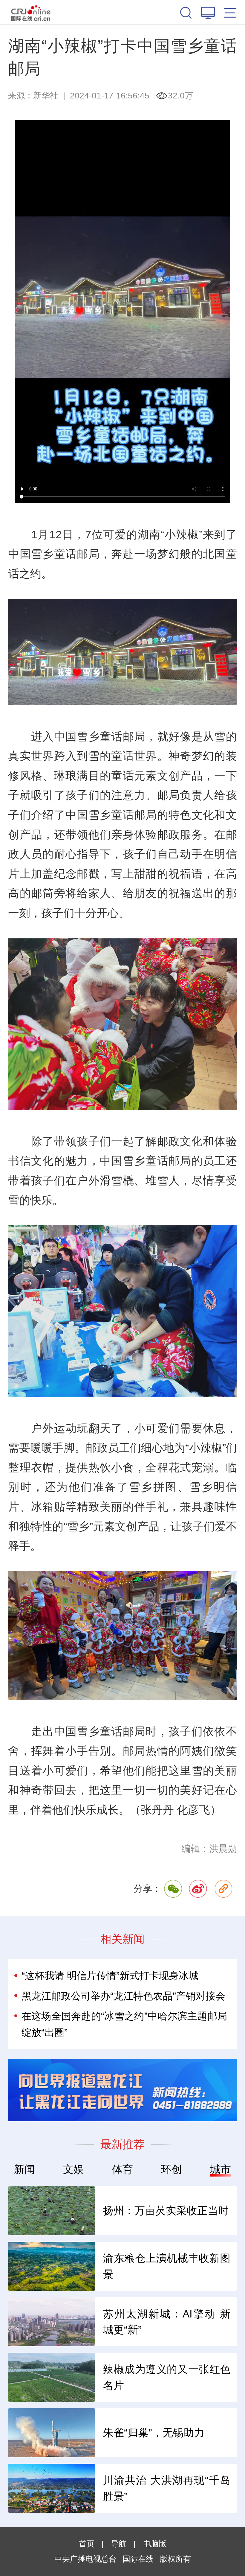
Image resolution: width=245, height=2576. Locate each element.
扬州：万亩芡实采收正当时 (166, 2211)
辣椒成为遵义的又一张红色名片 (167, 2377)
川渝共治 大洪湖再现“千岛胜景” (167, 2488)
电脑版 (155, 2544)
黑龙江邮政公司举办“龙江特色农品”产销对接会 (123, 1996)
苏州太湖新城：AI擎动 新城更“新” (167, 2322)
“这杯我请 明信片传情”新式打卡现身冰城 (110, 1976)
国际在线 (31, 12)
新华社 (46, 95)
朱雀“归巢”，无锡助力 (154, 2433)
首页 (87, 2544)
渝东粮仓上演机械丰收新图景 (167, 2266)
